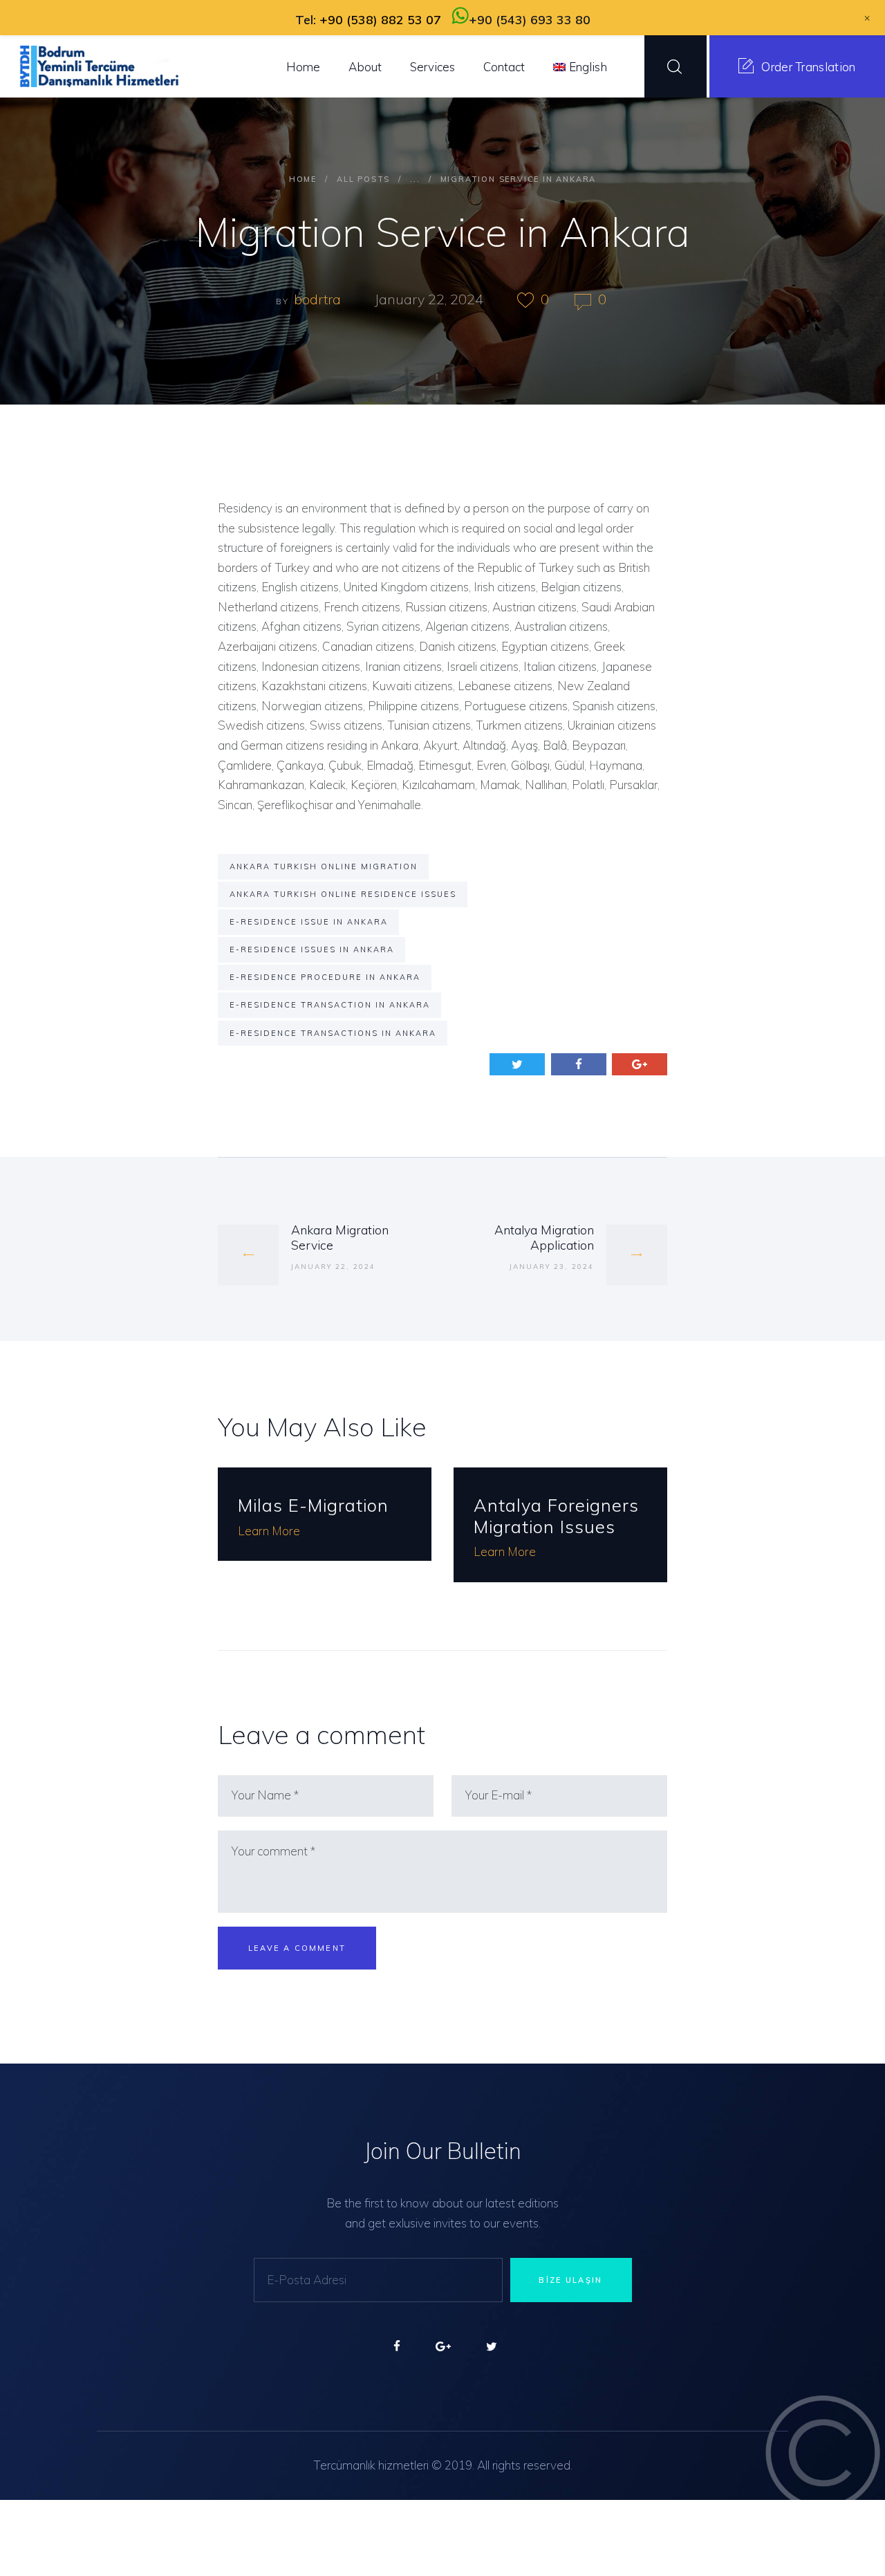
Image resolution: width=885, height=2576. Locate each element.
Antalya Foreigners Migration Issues (556, 1516)
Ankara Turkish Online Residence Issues (343, 894)
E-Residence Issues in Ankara (312, 949)
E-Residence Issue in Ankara (309, 922)
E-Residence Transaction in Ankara (330, 1005)
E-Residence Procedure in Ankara (325, 977)
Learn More (269, 1531)
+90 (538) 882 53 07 (380, 20)
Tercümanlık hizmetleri (371, 2465)
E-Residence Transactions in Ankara (333, 1033)
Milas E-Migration (313, 1505)
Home (303, 179)
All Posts (363, 179)
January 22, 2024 (429, 299)
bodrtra (319, 299)
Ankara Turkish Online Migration (324, 867)
